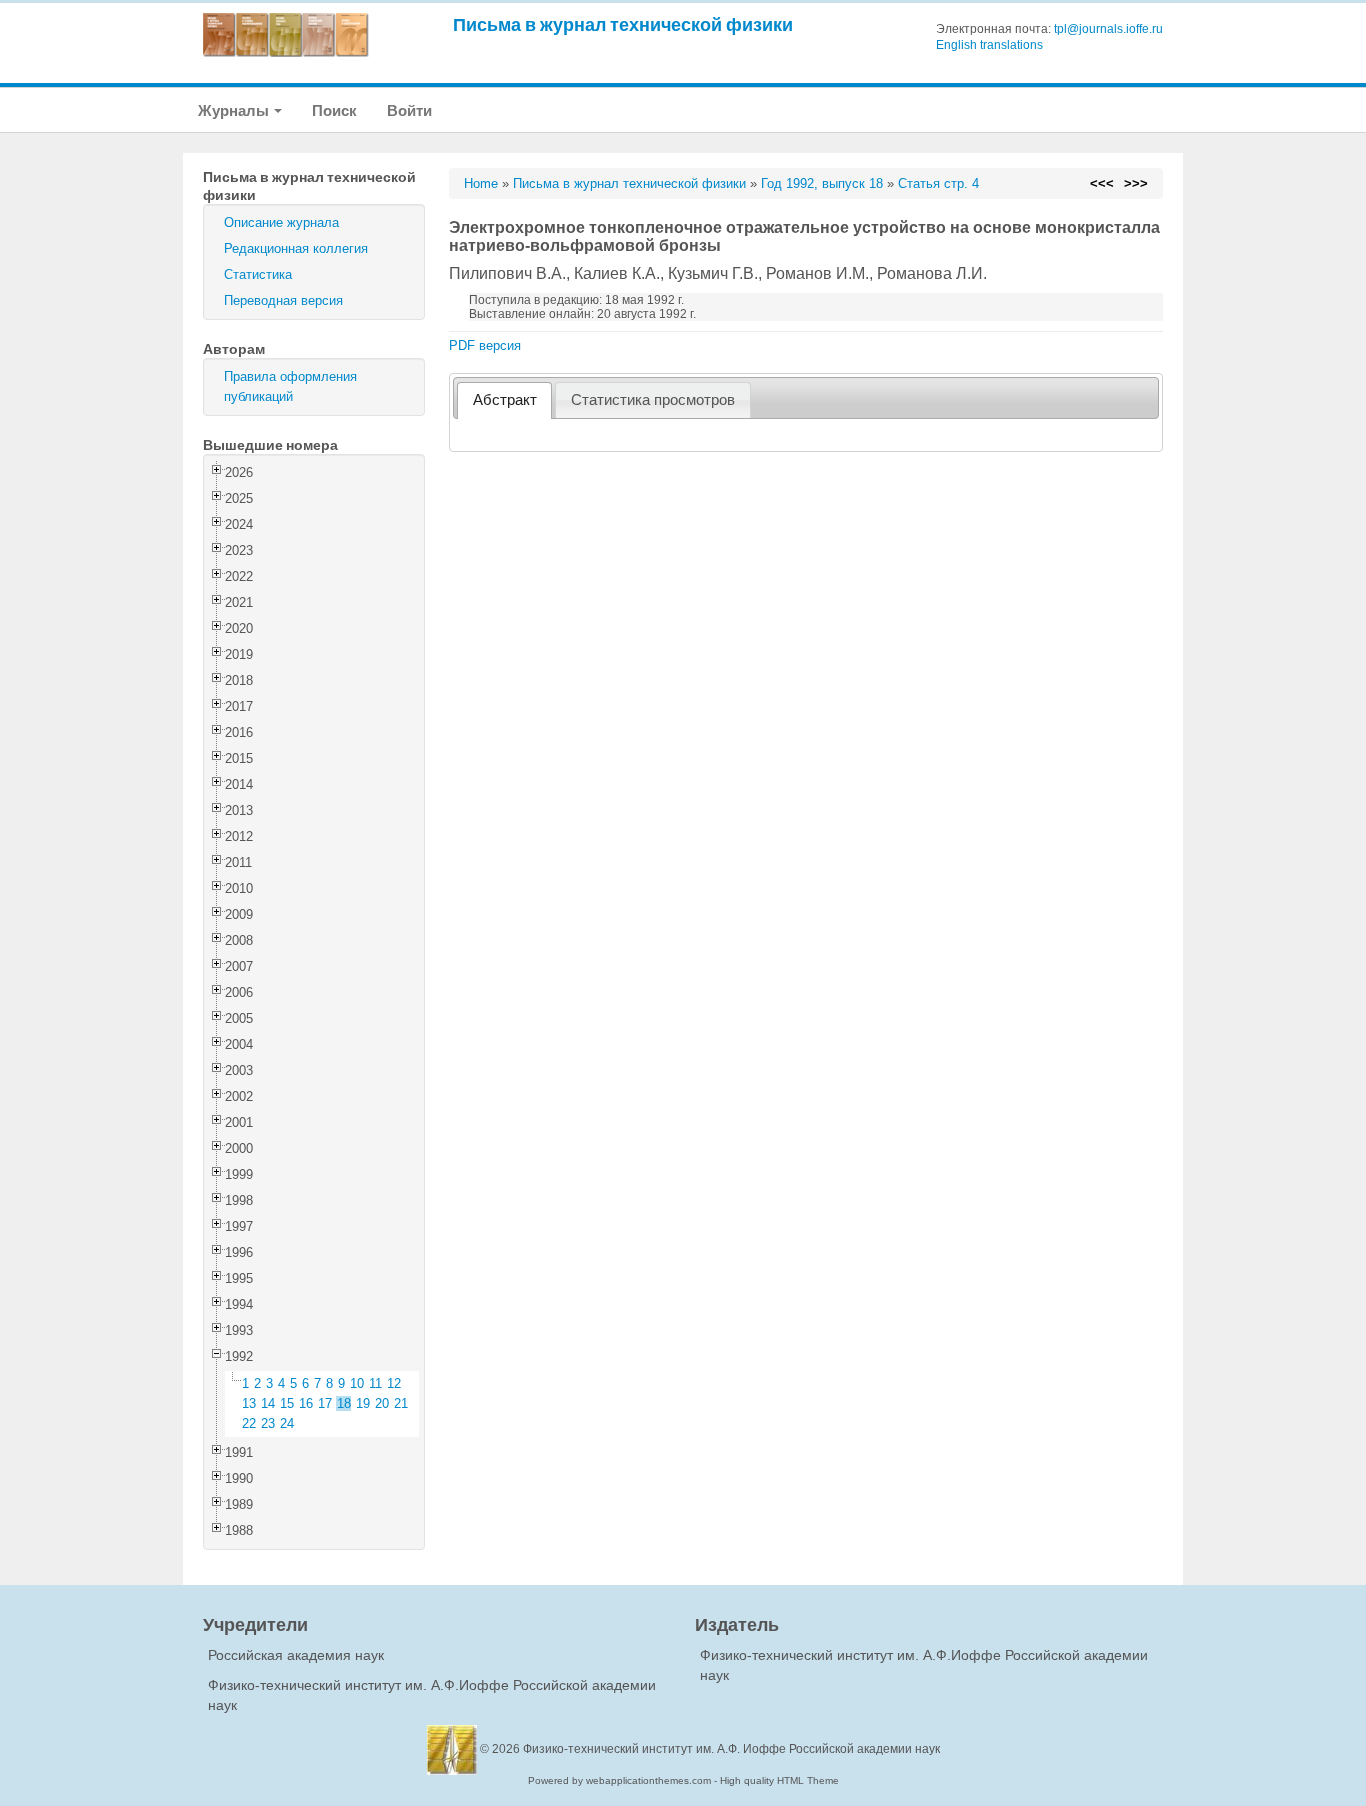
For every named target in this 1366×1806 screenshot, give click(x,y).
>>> (1136, 183)
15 (287, 1403)
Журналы (235, 110)
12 (394, 1383)
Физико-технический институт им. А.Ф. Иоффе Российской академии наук (731, 1749)
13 (249, 1403)
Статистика (258, 274)
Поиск (334, 110)
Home (481, 183)
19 (363, 1403)
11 (375, 1383)
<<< (1102, 183)
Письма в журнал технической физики (623, 24)
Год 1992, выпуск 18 (822, 183)
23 (268, 1423)
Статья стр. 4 (938, 183)
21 (401, 1403)
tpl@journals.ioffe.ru (1108, 29)
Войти (409, 110)
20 (382, 1403)
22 (249, 1423)
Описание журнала (281, 222)
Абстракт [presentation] (505, 400)
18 (344, 1403)
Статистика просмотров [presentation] (653, 400)
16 (306, 1403)
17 (325, 1403)
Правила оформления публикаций (290, 386)
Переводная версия (283, 300)
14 (268, 1403)
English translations (989, 45)
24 (287, 1423)
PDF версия (485, 345)
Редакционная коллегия (296, 248)
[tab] (504, 400)
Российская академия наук (296, 1655)
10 (357, 1383)
